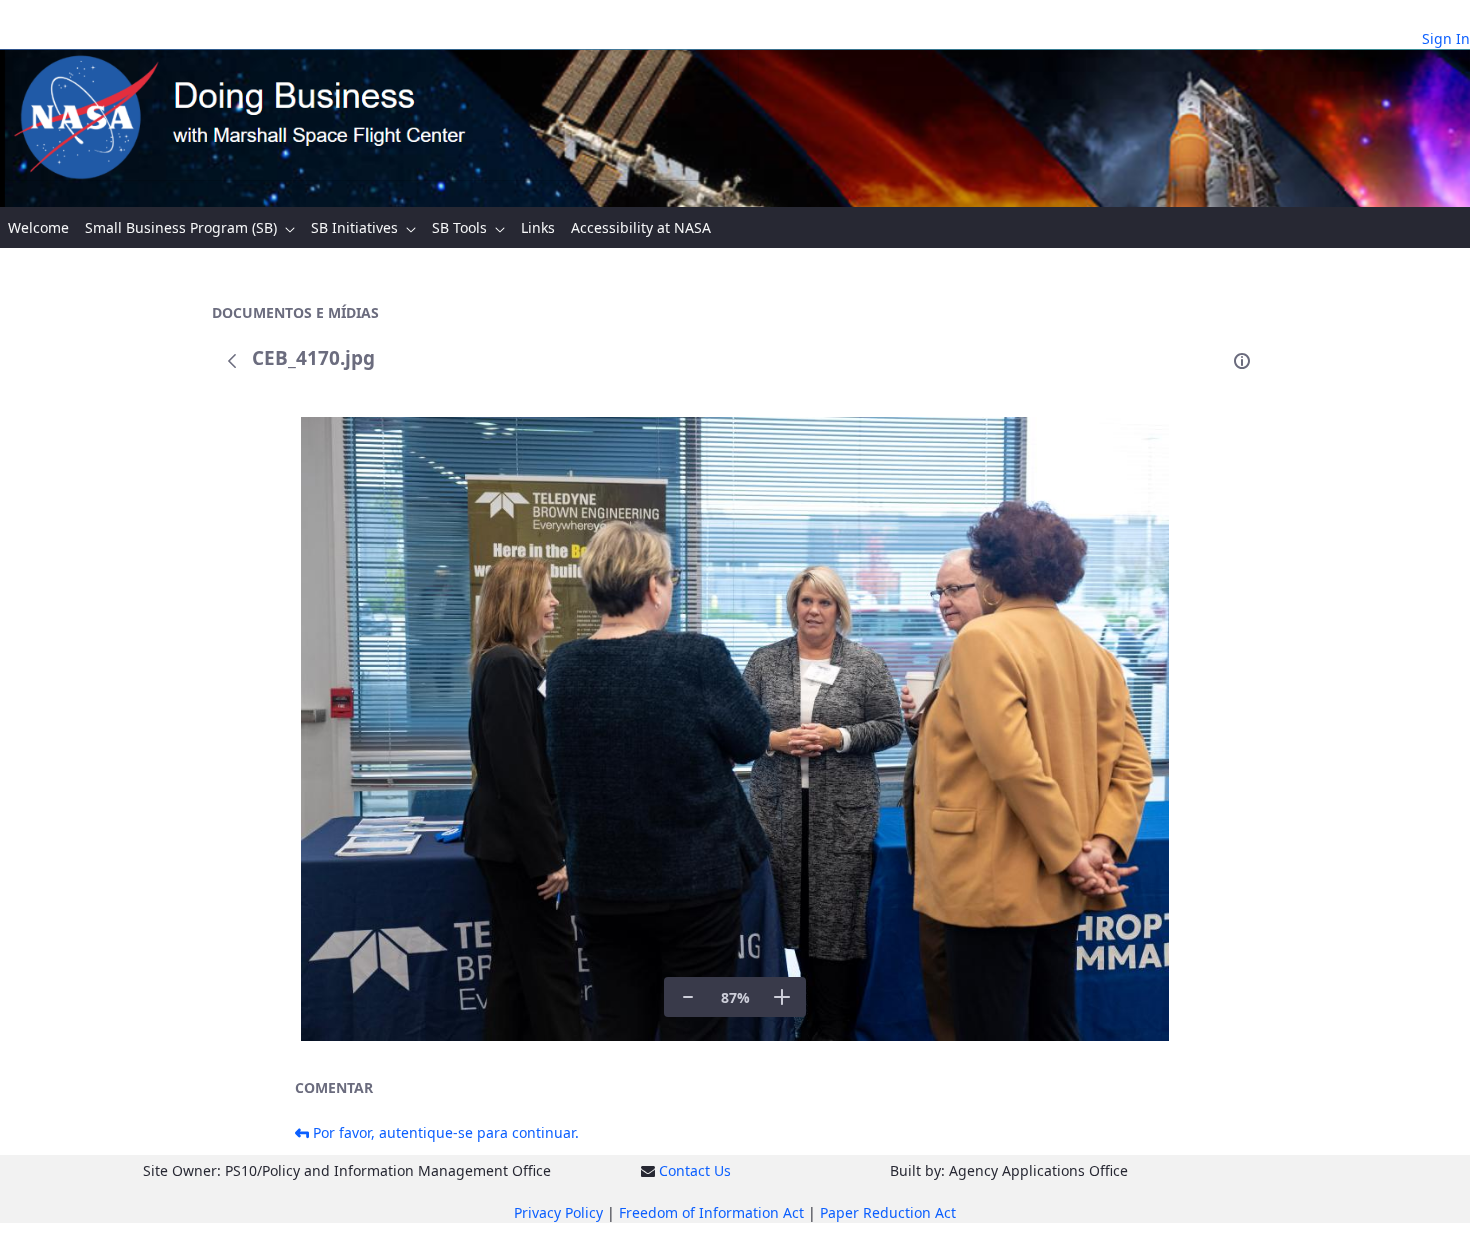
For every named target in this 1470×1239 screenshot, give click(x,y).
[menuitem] (38, 227)
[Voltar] (232, 361)
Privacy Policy (558, 1212)
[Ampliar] (782, 997)
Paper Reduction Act (888, 1212)
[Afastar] (688, 997)
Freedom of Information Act (711, 1212)
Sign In (1446, 38)
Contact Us (695, 1170)
